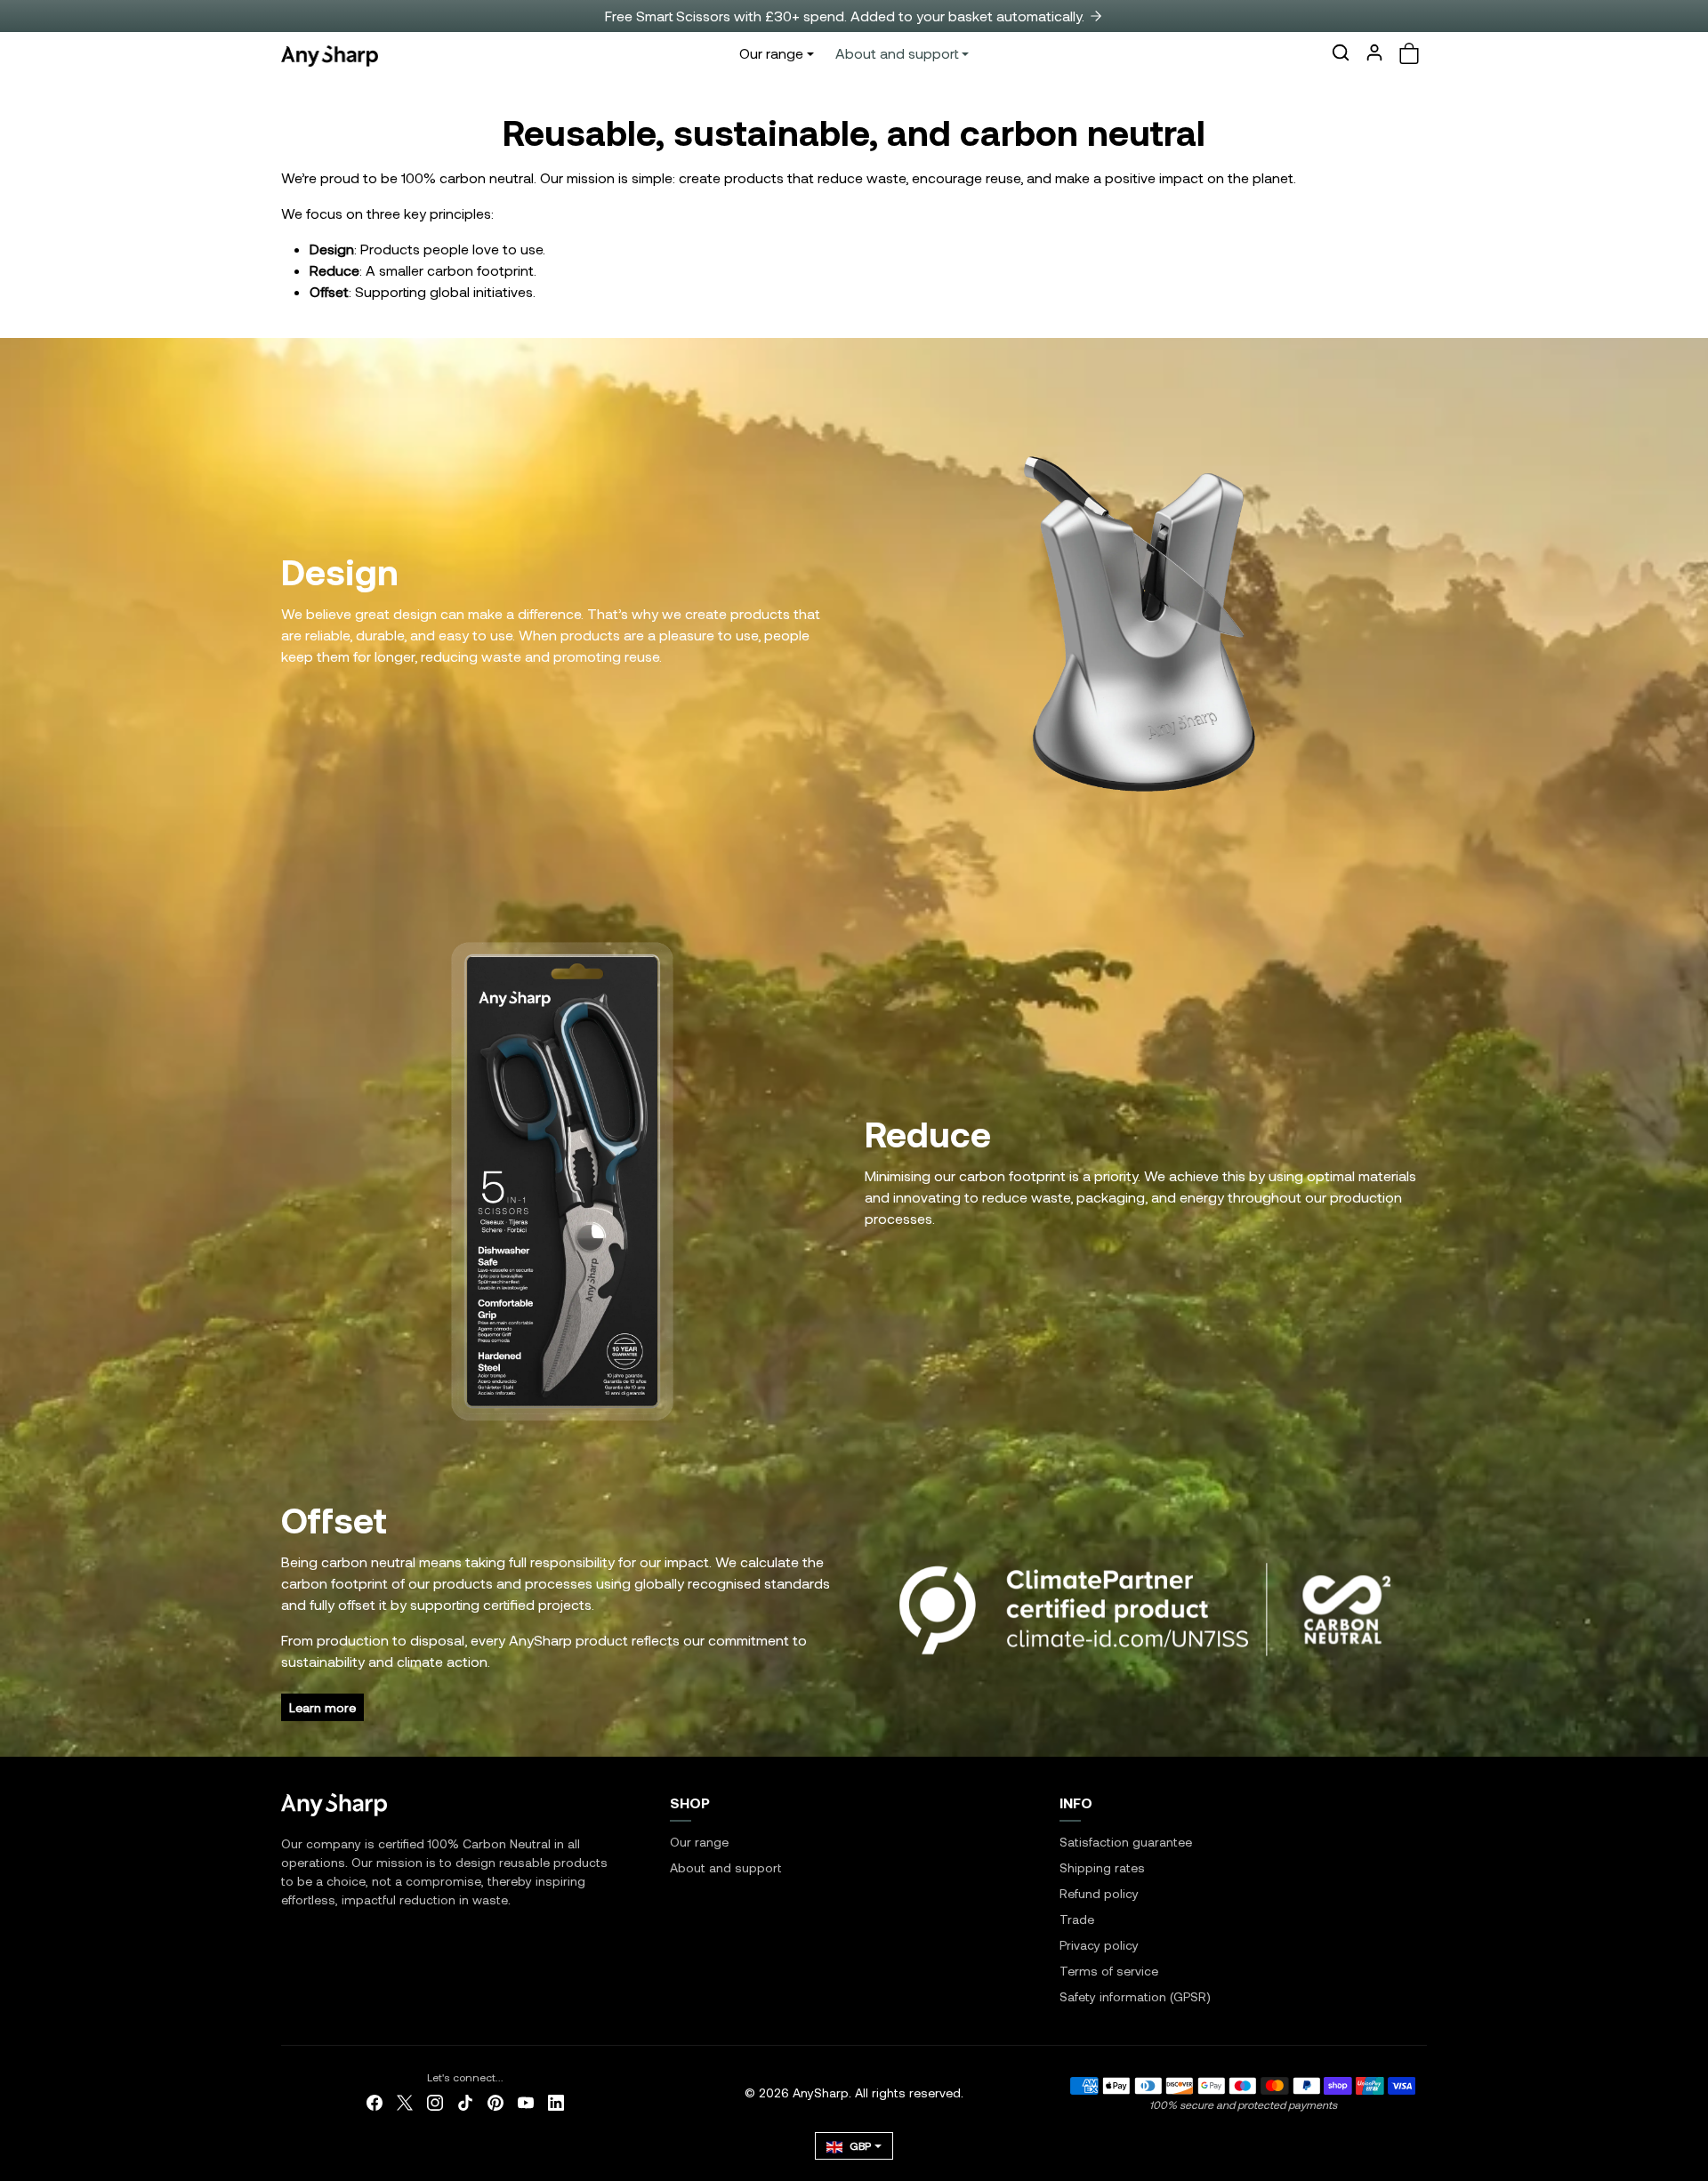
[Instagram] (435, 2101)
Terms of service (1109, 1971)
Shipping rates (1102, 1867)
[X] (405, 2101)
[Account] (1374, 52)
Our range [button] (771, 53)
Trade (1077, 1919)
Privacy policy (1099, 1945)
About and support (725, 1867)
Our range (699, 1842)
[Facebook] (375, 2101)
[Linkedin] (556, 2101)
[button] (1341, 52)
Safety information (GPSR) (1135, 1996)
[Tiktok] (465, 2101)
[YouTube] (526, 2101)
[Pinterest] (495, 2101)
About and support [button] (897, 53)
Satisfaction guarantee (1126, 1842)
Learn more (322, 1707)
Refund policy (1099, 1893)
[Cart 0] (1409, 53)
